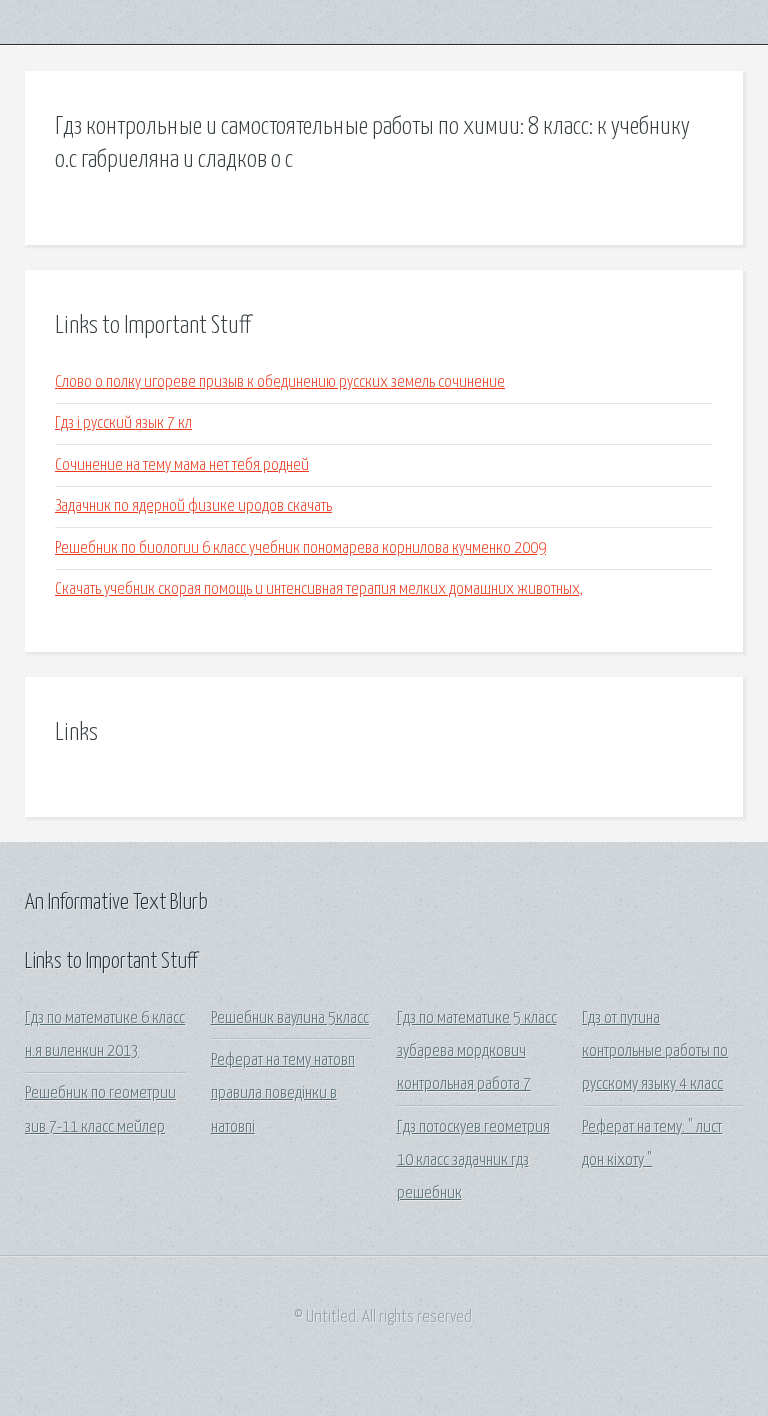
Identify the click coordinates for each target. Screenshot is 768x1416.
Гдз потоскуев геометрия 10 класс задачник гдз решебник (473, 1161)
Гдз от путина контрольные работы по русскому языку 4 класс (655, 1052)
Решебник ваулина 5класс (290, 1018)
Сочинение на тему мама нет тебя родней (182, 465)
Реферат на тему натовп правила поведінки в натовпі (283, 1094)
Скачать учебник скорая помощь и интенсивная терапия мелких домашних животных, (319, 589)
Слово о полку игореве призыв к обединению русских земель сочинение (280, 382)
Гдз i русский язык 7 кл (123, 423)
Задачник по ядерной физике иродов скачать (193, 506)
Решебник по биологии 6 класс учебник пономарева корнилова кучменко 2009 (300, 548)
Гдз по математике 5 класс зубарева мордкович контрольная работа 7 (477, 1052)
